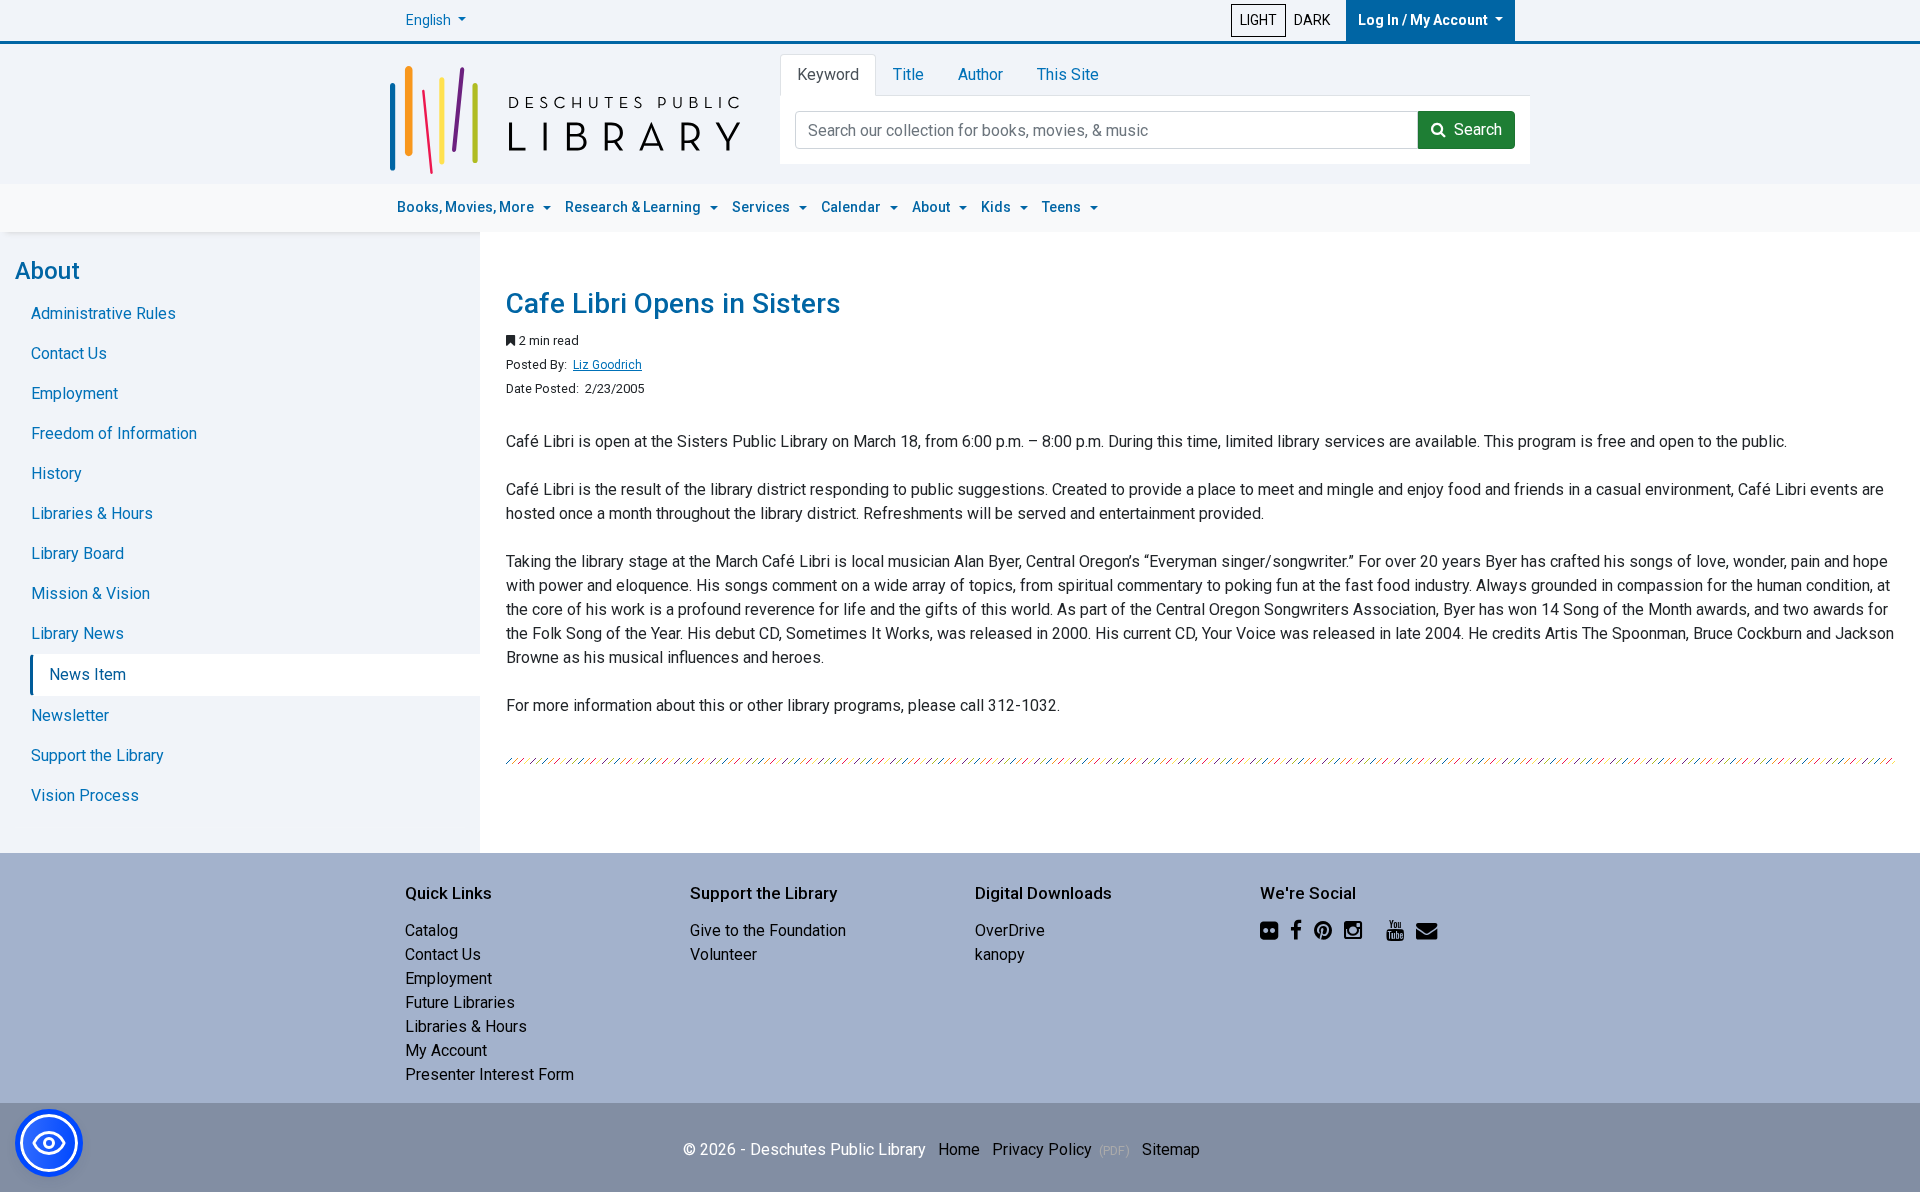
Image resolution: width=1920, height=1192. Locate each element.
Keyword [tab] (828, 74)
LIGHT (1258, 20)
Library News (77, 633)
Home (959, 1149)
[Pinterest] (1323, 930)
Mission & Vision (90, 593)
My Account (446, 1050)
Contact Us (69, 353)
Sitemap (1171, 1149)
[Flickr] (1269, 930)
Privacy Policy (1061, 1149)
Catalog (431, 930)
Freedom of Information (114, 433)
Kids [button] (997, 207)
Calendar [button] (852, 207)
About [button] (932, 207)
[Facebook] (1296, 930)
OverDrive (1010, 930)
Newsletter (70, 715)
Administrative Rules (103, 313)
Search (1474, 129)
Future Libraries (460, 1002)
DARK (1312, 20)
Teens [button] (1063, 207)
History (56, 473)
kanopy (1000, 954)
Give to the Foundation (768, 930)
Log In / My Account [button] (1424, 20)
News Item (87, 674)
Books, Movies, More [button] (467, 207)
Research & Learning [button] (634, 207)
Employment (74, 393)
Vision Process (85, 795)
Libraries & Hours (92, 513)
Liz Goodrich (607, 365)
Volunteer (723, 954)
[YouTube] (1395, 930)
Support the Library (97, 755)
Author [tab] (980, 74)
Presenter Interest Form (489, 1074)
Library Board (77, 553)
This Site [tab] (1068, 74)
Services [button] (762, 207)
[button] (436, 20)
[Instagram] (1353, 930)
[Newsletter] (1426, 930)
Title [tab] (908, 74)
